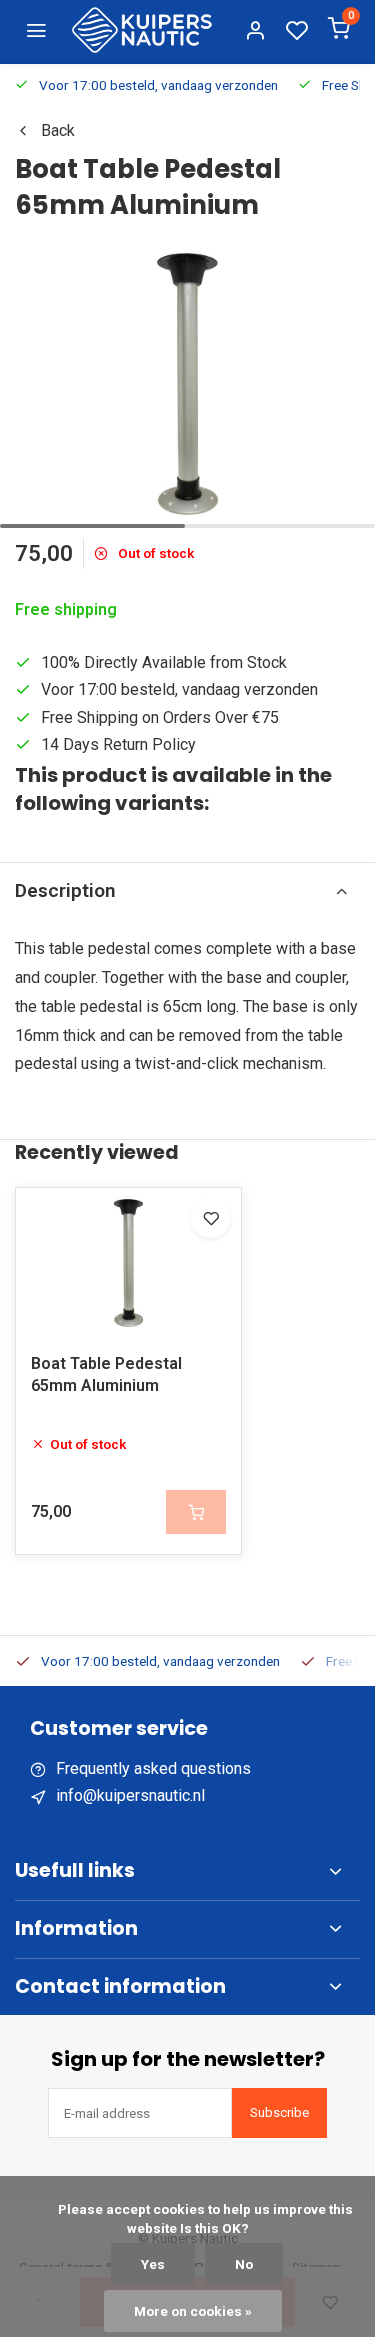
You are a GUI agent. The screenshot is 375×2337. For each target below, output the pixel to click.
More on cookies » (193, 2311)
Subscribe (279, 2112)
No (244, 2264)
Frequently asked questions (153, 1768)
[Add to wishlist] (211, 1218)
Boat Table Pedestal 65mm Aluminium (106, 1374)
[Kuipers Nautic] (142, 30)
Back (58, 130)
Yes (153, 2264)
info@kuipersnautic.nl (130, 1795)
